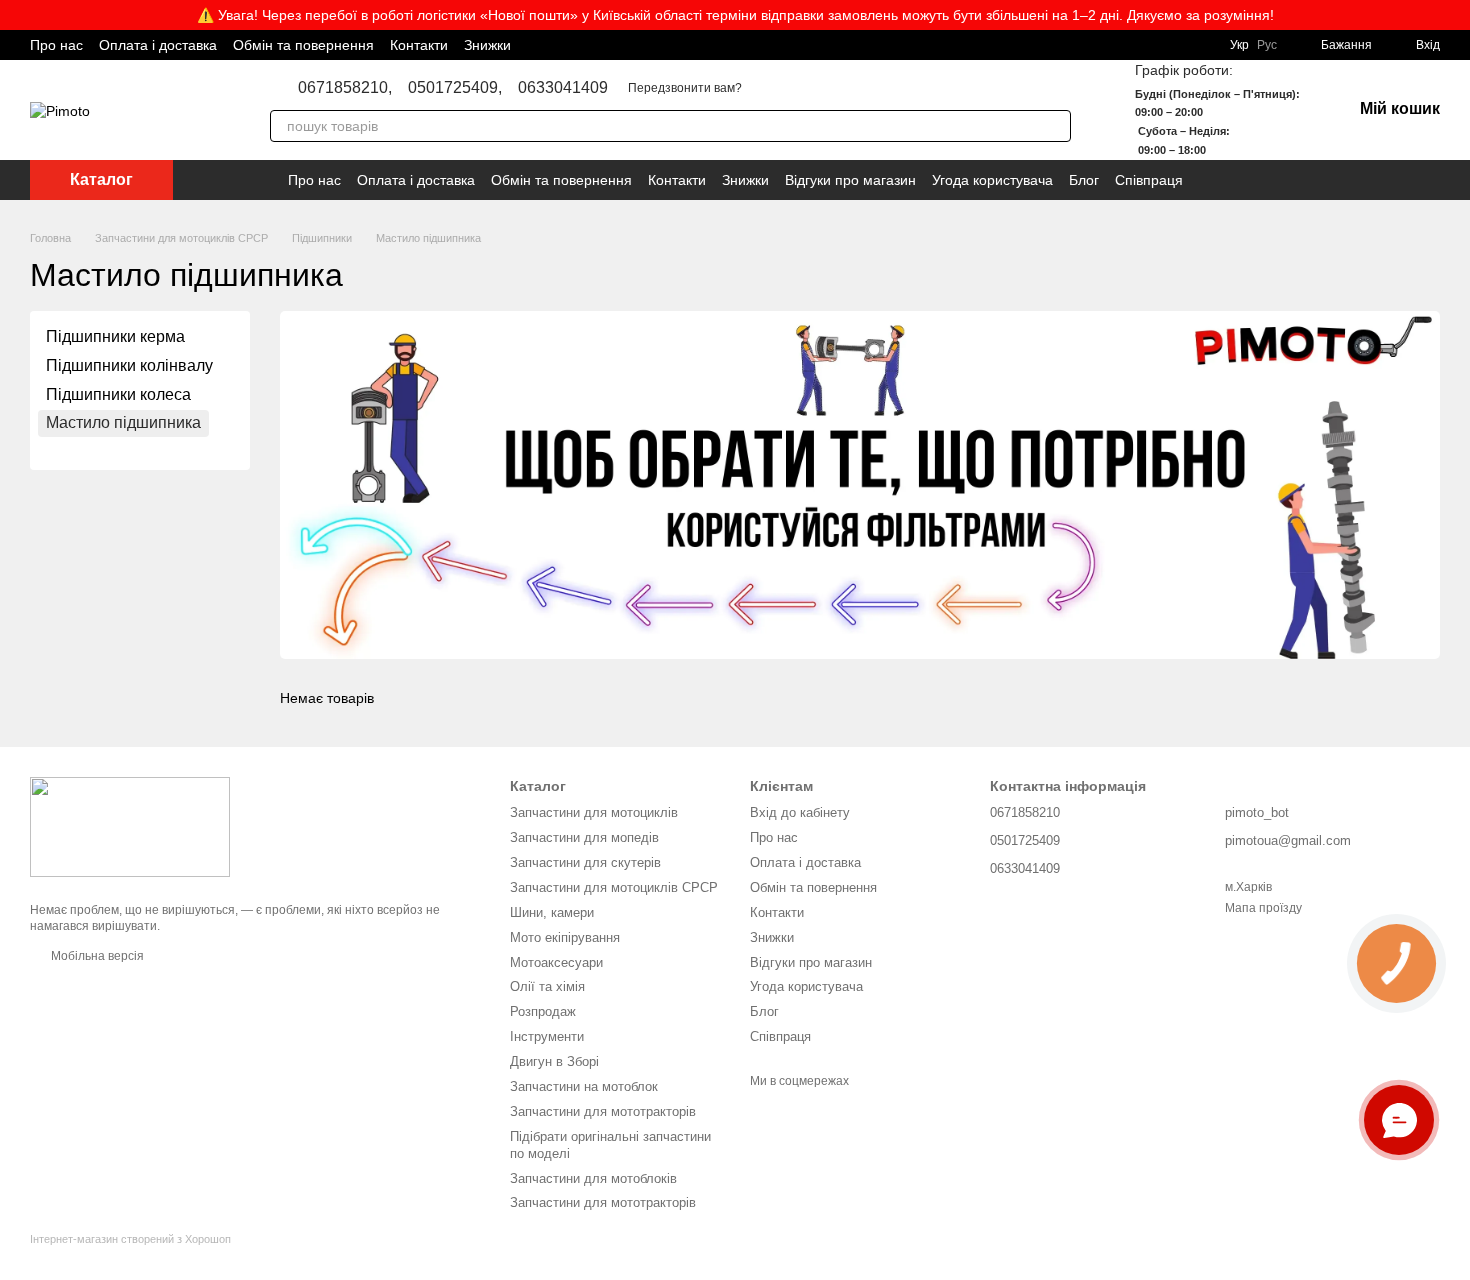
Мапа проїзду (1263, 908)
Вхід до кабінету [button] (800, 812)
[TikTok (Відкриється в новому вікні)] (759, 45)
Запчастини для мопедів (584, 837)
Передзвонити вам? (685, 88)
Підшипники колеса (118, 393)
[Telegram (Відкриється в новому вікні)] (735, 45)
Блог (1084, 180)
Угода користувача (992, 180)
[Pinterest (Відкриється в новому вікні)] (783, 45)
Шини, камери (552, 912)
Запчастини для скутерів (585, 862)
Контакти (419, 45)
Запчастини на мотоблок (584, 1086)
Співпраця (1149, 180)
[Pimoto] (130, 826)
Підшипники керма (115, 336)
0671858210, (345, 88)
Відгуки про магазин (850, 180)
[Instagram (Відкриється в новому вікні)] (711, 45)
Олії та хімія (547, 986)
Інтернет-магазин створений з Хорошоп (130, 1239)
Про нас (56, 45)
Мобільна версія (96, 956)
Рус (1267, 45)
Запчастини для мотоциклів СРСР (614, 887)
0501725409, (455, 88)
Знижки (487, 45)
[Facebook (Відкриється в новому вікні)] (687, 45)
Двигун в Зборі (554, 1061)
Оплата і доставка (158, 45)
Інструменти (547, 1036)
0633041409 (563, 88)
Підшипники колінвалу (129, 365)
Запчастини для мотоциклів (594, 812)
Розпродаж (543, 1011)
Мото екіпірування (565, 937)
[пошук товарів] (1055, 126)
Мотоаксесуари (556, 962)
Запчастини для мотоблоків (593, 1178)
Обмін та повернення (303, 45)
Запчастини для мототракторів (603, 1111)
